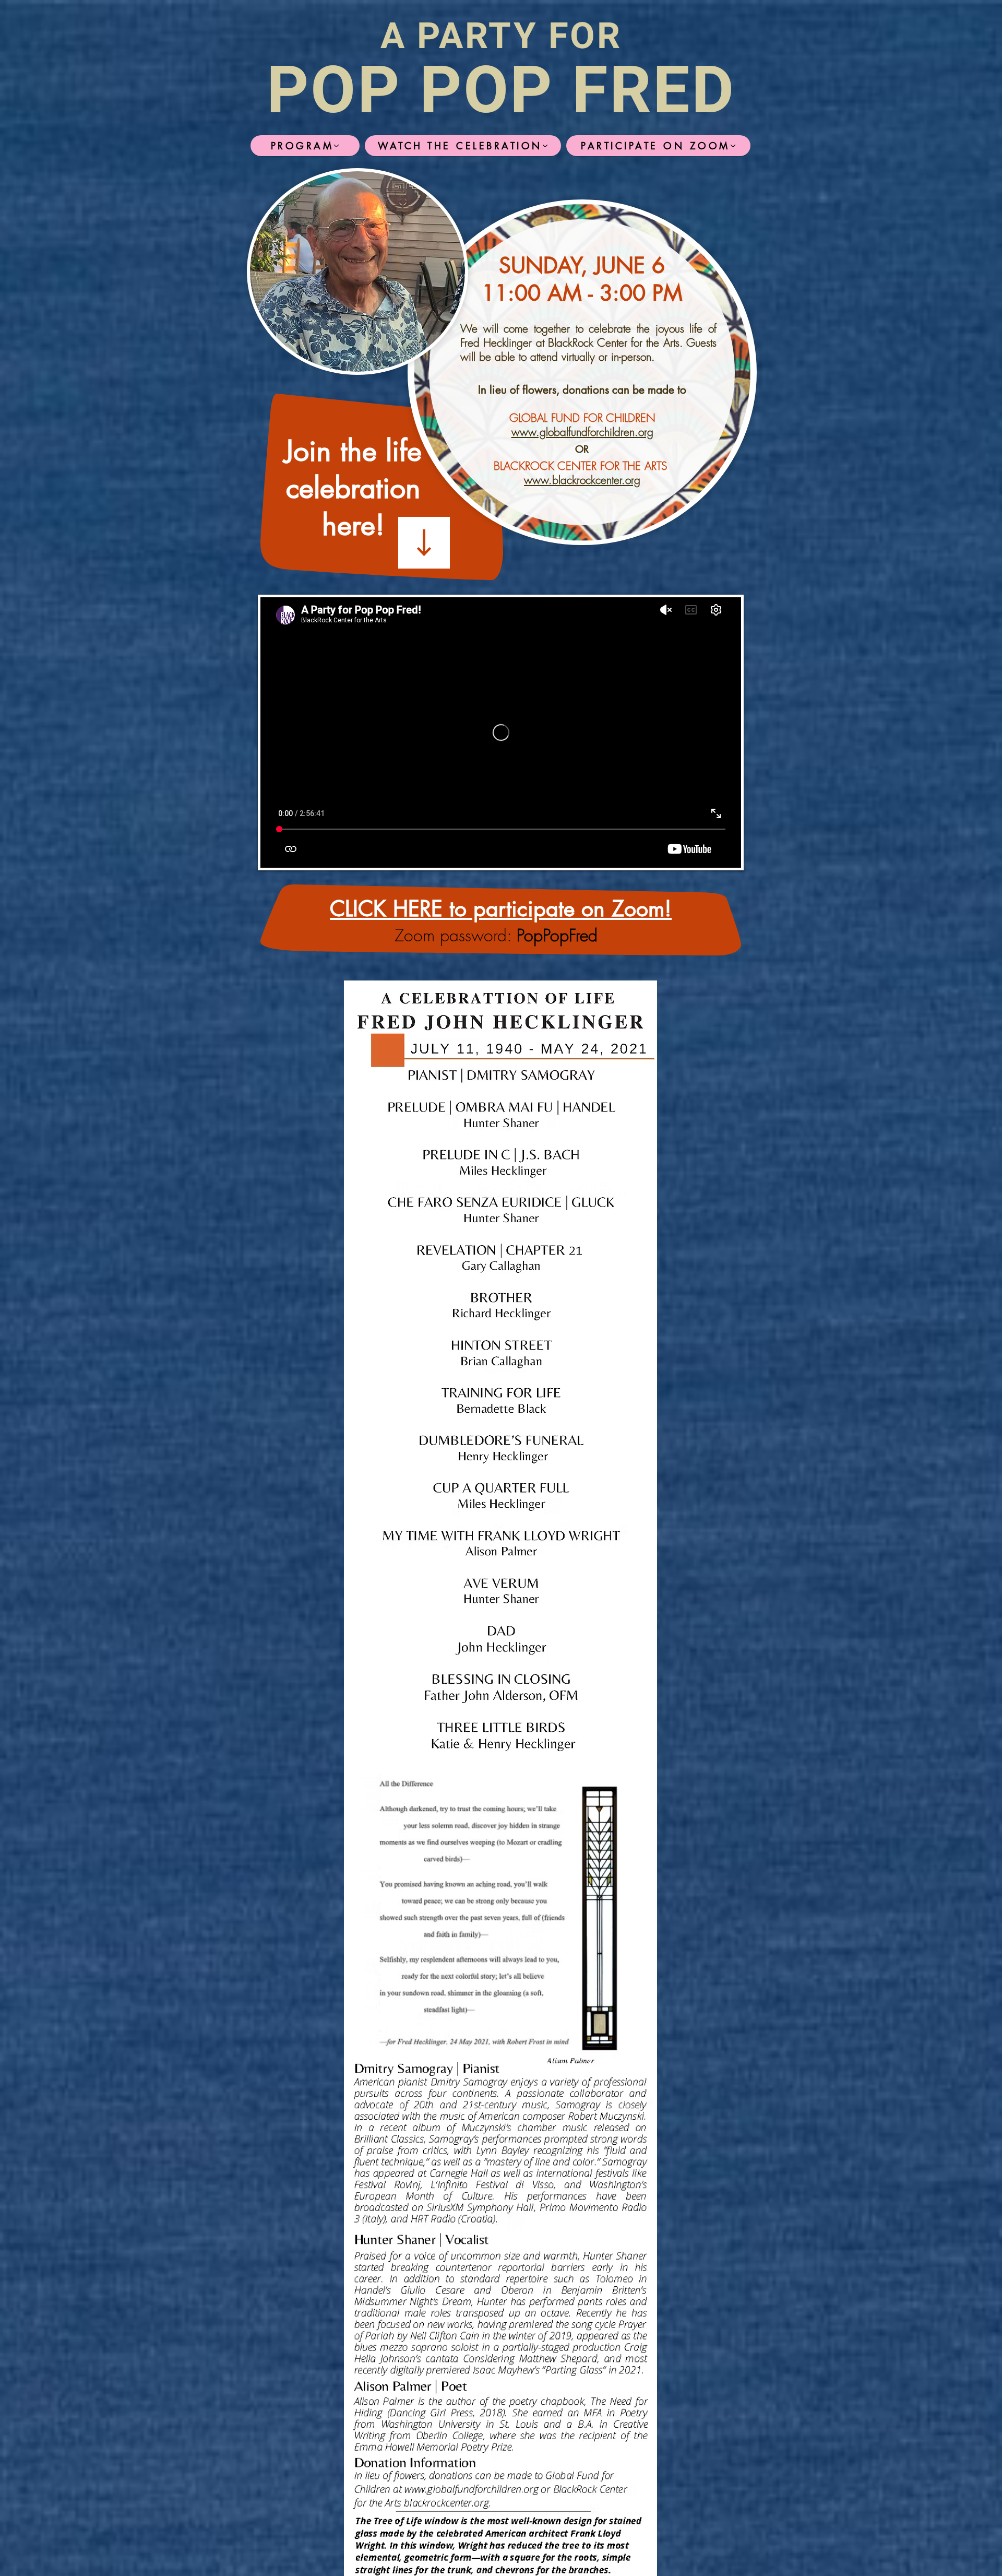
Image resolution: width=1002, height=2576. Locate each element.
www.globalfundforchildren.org (582, 432)
